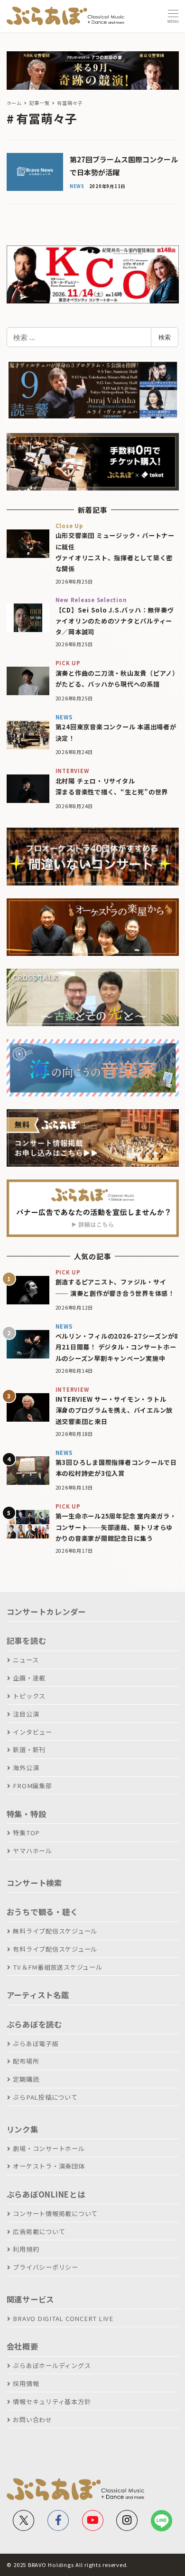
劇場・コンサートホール (49, 2148)
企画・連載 (29, 1678)
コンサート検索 (34, 1883)
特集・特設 (27, 1814)
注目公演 (26, 1714)
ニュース (26, 1660)
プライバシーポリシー (46, 2267)
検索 (165, 337)
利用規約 (26, 2249)
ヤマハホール (32, 1851)
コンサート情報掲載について (55, 2213)
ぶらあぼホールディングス (52, 2365)
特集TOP (26, 1833)
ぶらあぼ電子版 (36, 2043)
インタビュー (32, 1732)
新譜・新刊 (29, 1750)
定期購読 (26, 2079)
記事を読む (27, 1641)
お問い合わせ (32, 2420)
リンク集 (23, 2129)
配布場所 (26, 2061)
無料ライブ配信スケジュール (55, 1931)
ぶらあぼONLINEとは (46, 2194)
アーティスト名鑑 (38, 1995)
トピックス (29, 1696)
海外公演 (26, 1768)
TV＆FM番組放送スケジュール (57, 1967)
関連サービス (31, 2299)
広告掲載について (39, 2232)
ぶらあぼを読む (34, 2024)
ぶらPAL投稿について (45, 2097)
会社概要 (23, 2346)
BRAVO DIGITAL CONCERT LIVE (63, 2318)
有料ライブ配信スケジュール (55, 1949)
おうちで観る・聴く (42, 1912)
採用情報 (26, 2383)
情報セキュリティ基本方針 (52, 2401)
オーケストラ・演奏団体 (49, 2166)
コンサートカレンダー (46, 1612)
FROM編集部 (32, 1786)
